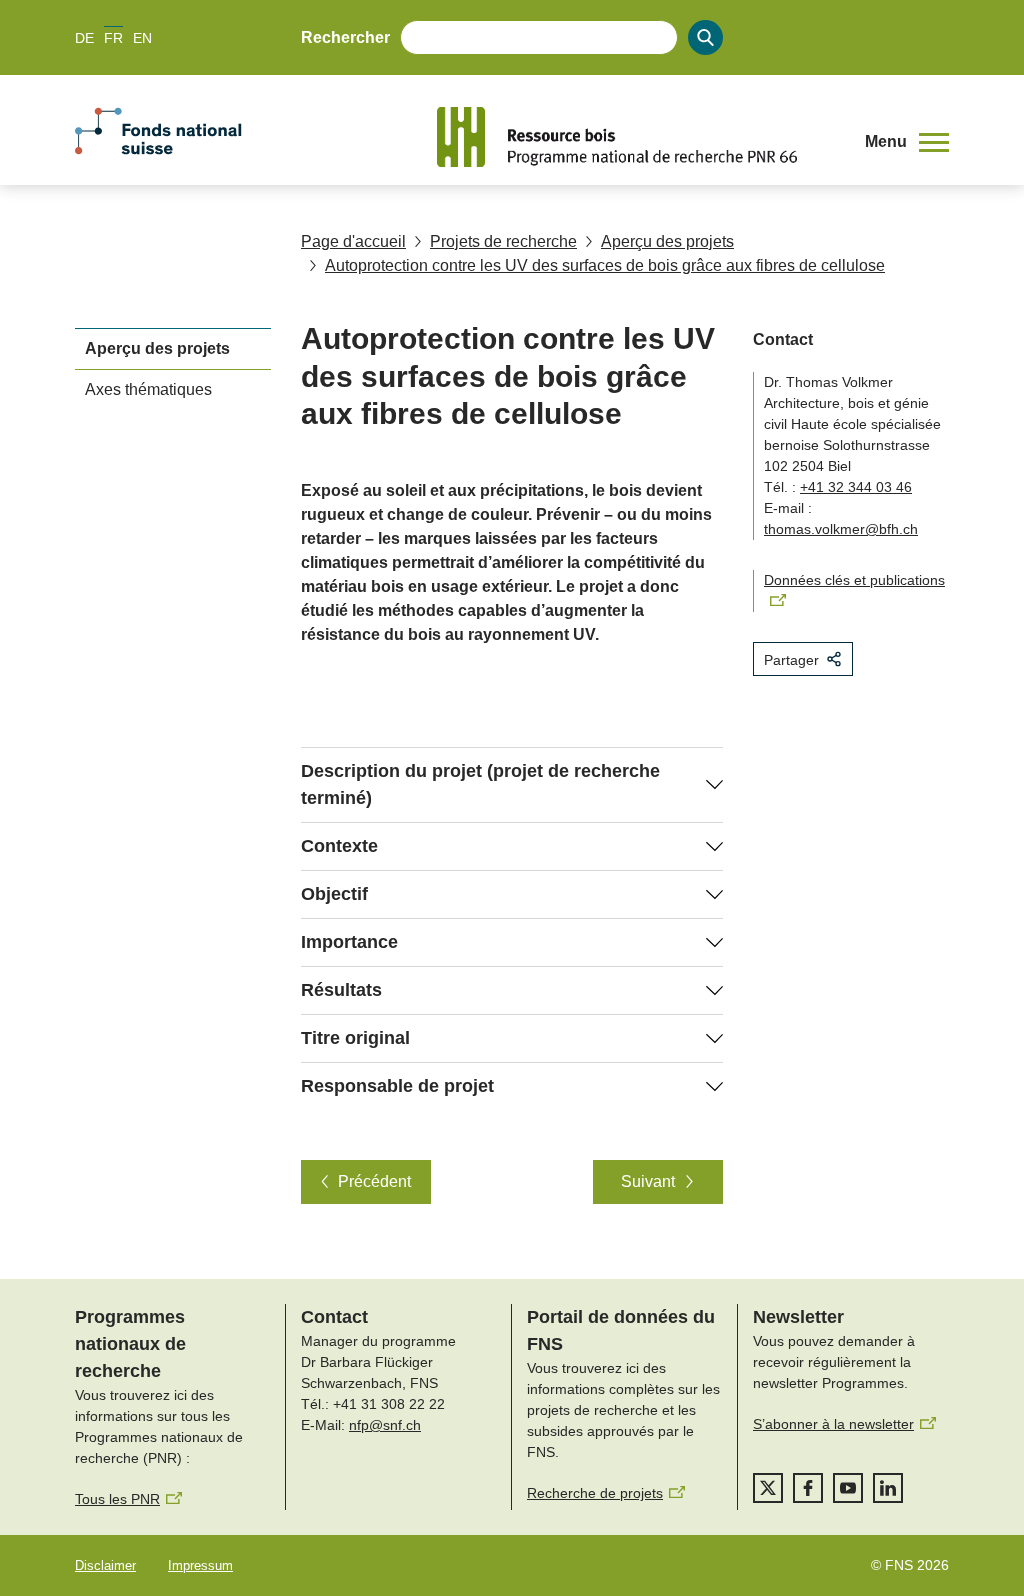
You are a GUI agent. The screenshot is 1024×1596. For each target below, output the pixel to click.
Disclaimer (105, 1565)
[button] (907, 142)
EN (142, 38)
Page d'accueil (353, 241)
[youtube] (848, 1488)
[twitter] (768, 1488)
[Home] (636, 137)
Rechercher (345, 37)
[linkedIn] (888, 1488)
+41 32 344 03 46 (856, 487)
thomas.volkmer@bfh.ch (841, 529)
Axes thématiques (148, 389)
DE (84, 38)
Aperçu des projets (667, 241)
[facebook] (808, 1488)
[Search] (705, 37)
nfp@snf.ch (385, 1425)
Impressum (200, 1565)
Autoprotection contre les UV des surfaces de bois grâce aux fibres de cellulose (605, 265)
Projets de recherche (503, 241)
